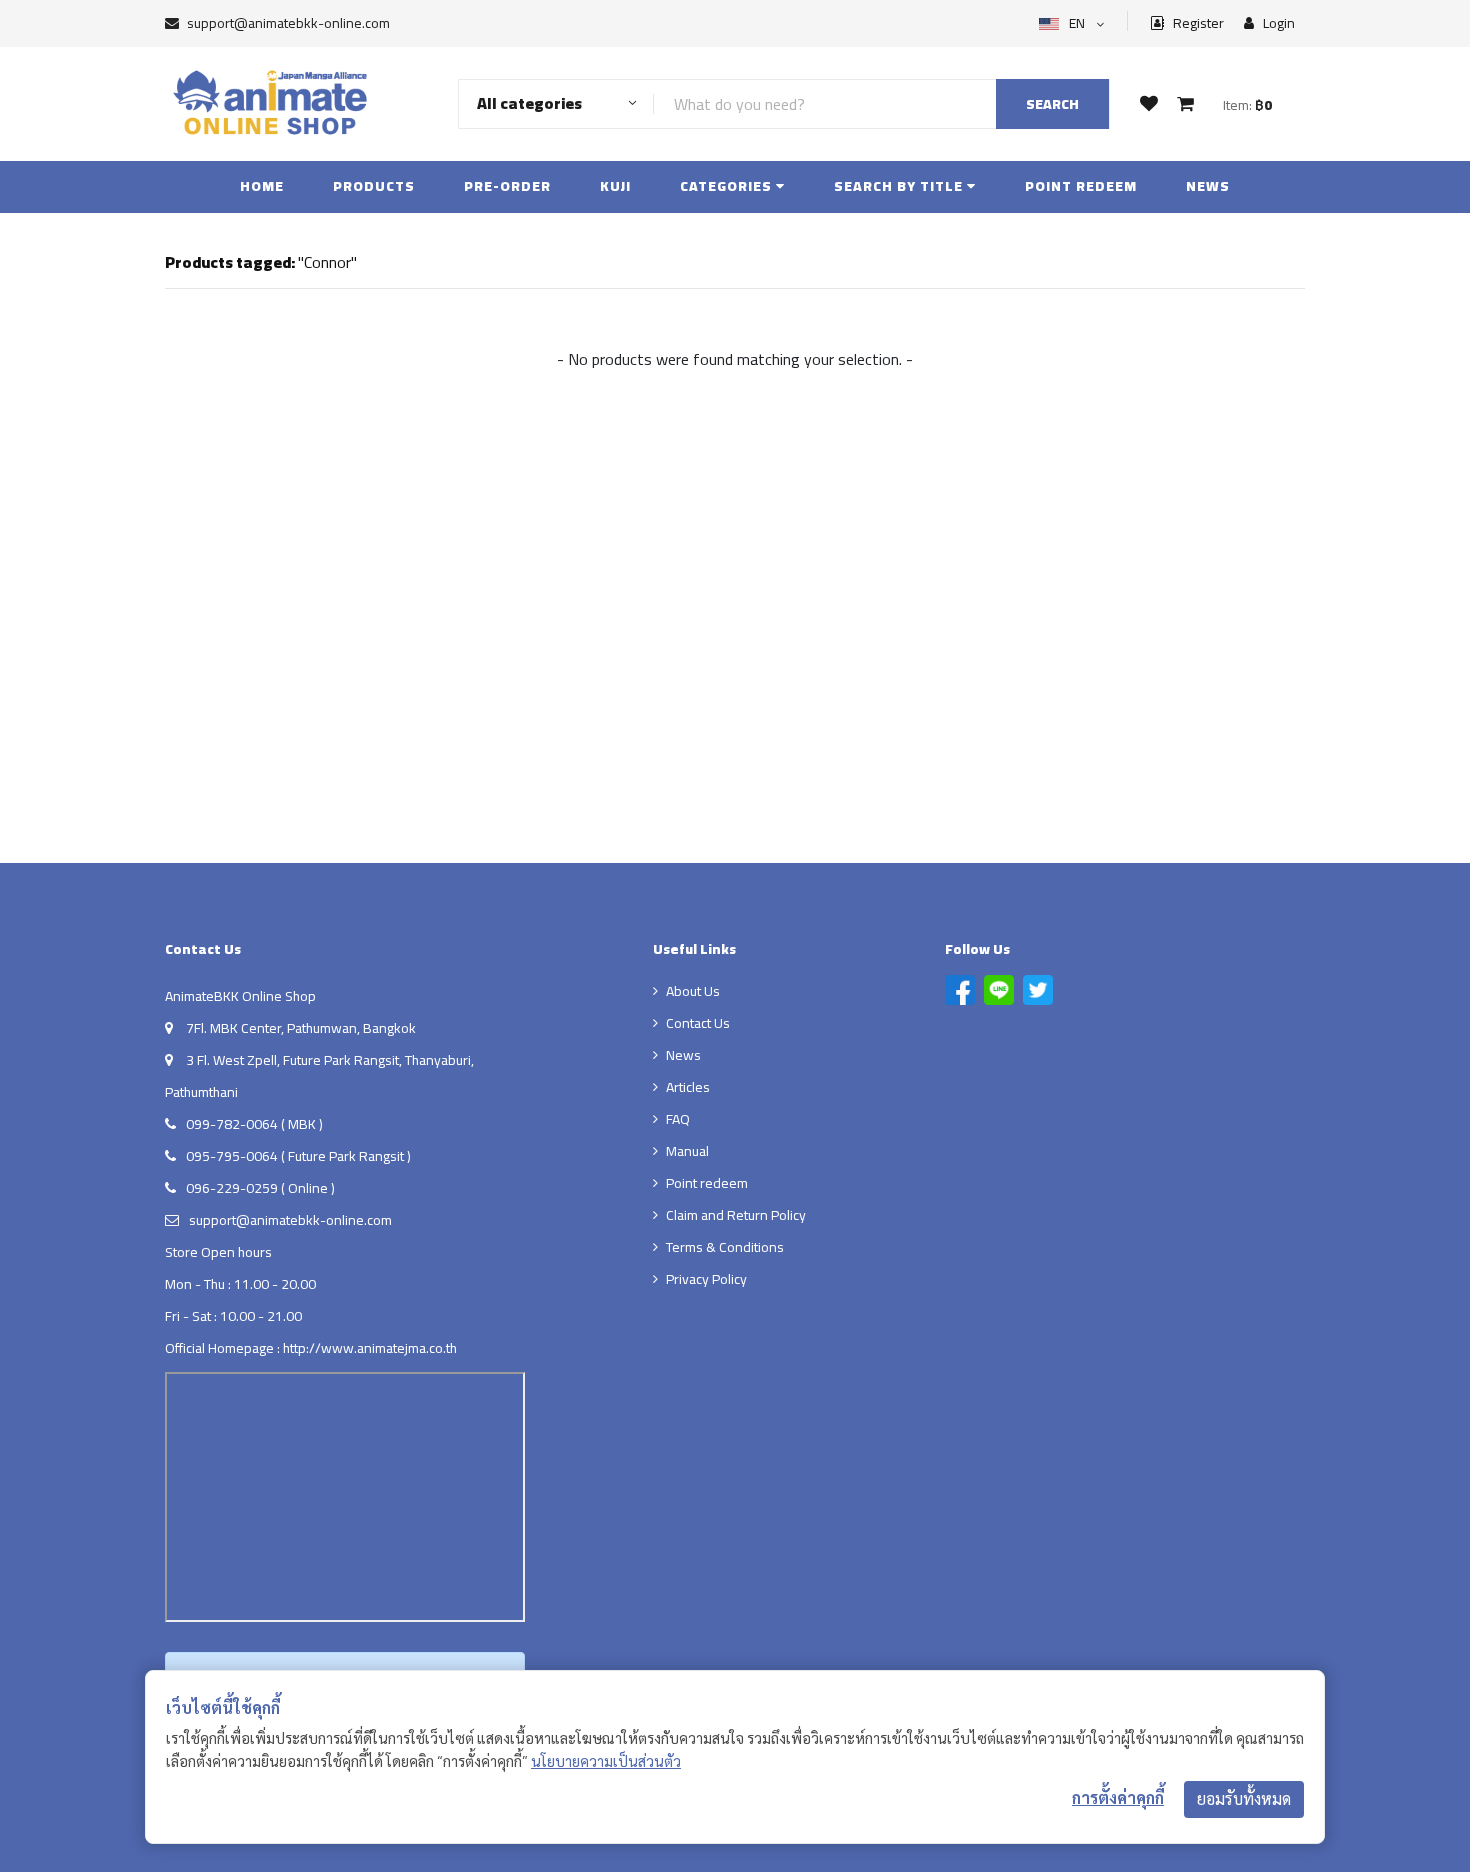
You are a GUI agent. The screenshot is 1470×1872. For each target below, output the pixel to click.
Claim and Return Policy (736, 1215)
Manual (687, 1151)
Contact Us (698, 1023)
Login (1277, 23)
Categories (728, 186)
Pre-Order (507, 186)
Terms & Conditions (725, 1247)
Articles (688, 1087)
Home (262, 186)
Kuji (615, 186)
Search (1052, 104)
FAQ (678, 1119)
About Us (693, 991)
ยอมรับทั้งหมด (1244, 1799)
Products (374, 186)
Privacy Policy (706, 1279)
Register (1197, 23)
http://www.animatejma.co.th (370, 1348)
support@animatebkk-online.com (288, 23)
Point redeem (1081, 186)
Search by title (900, 186)
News (1208, 186)
